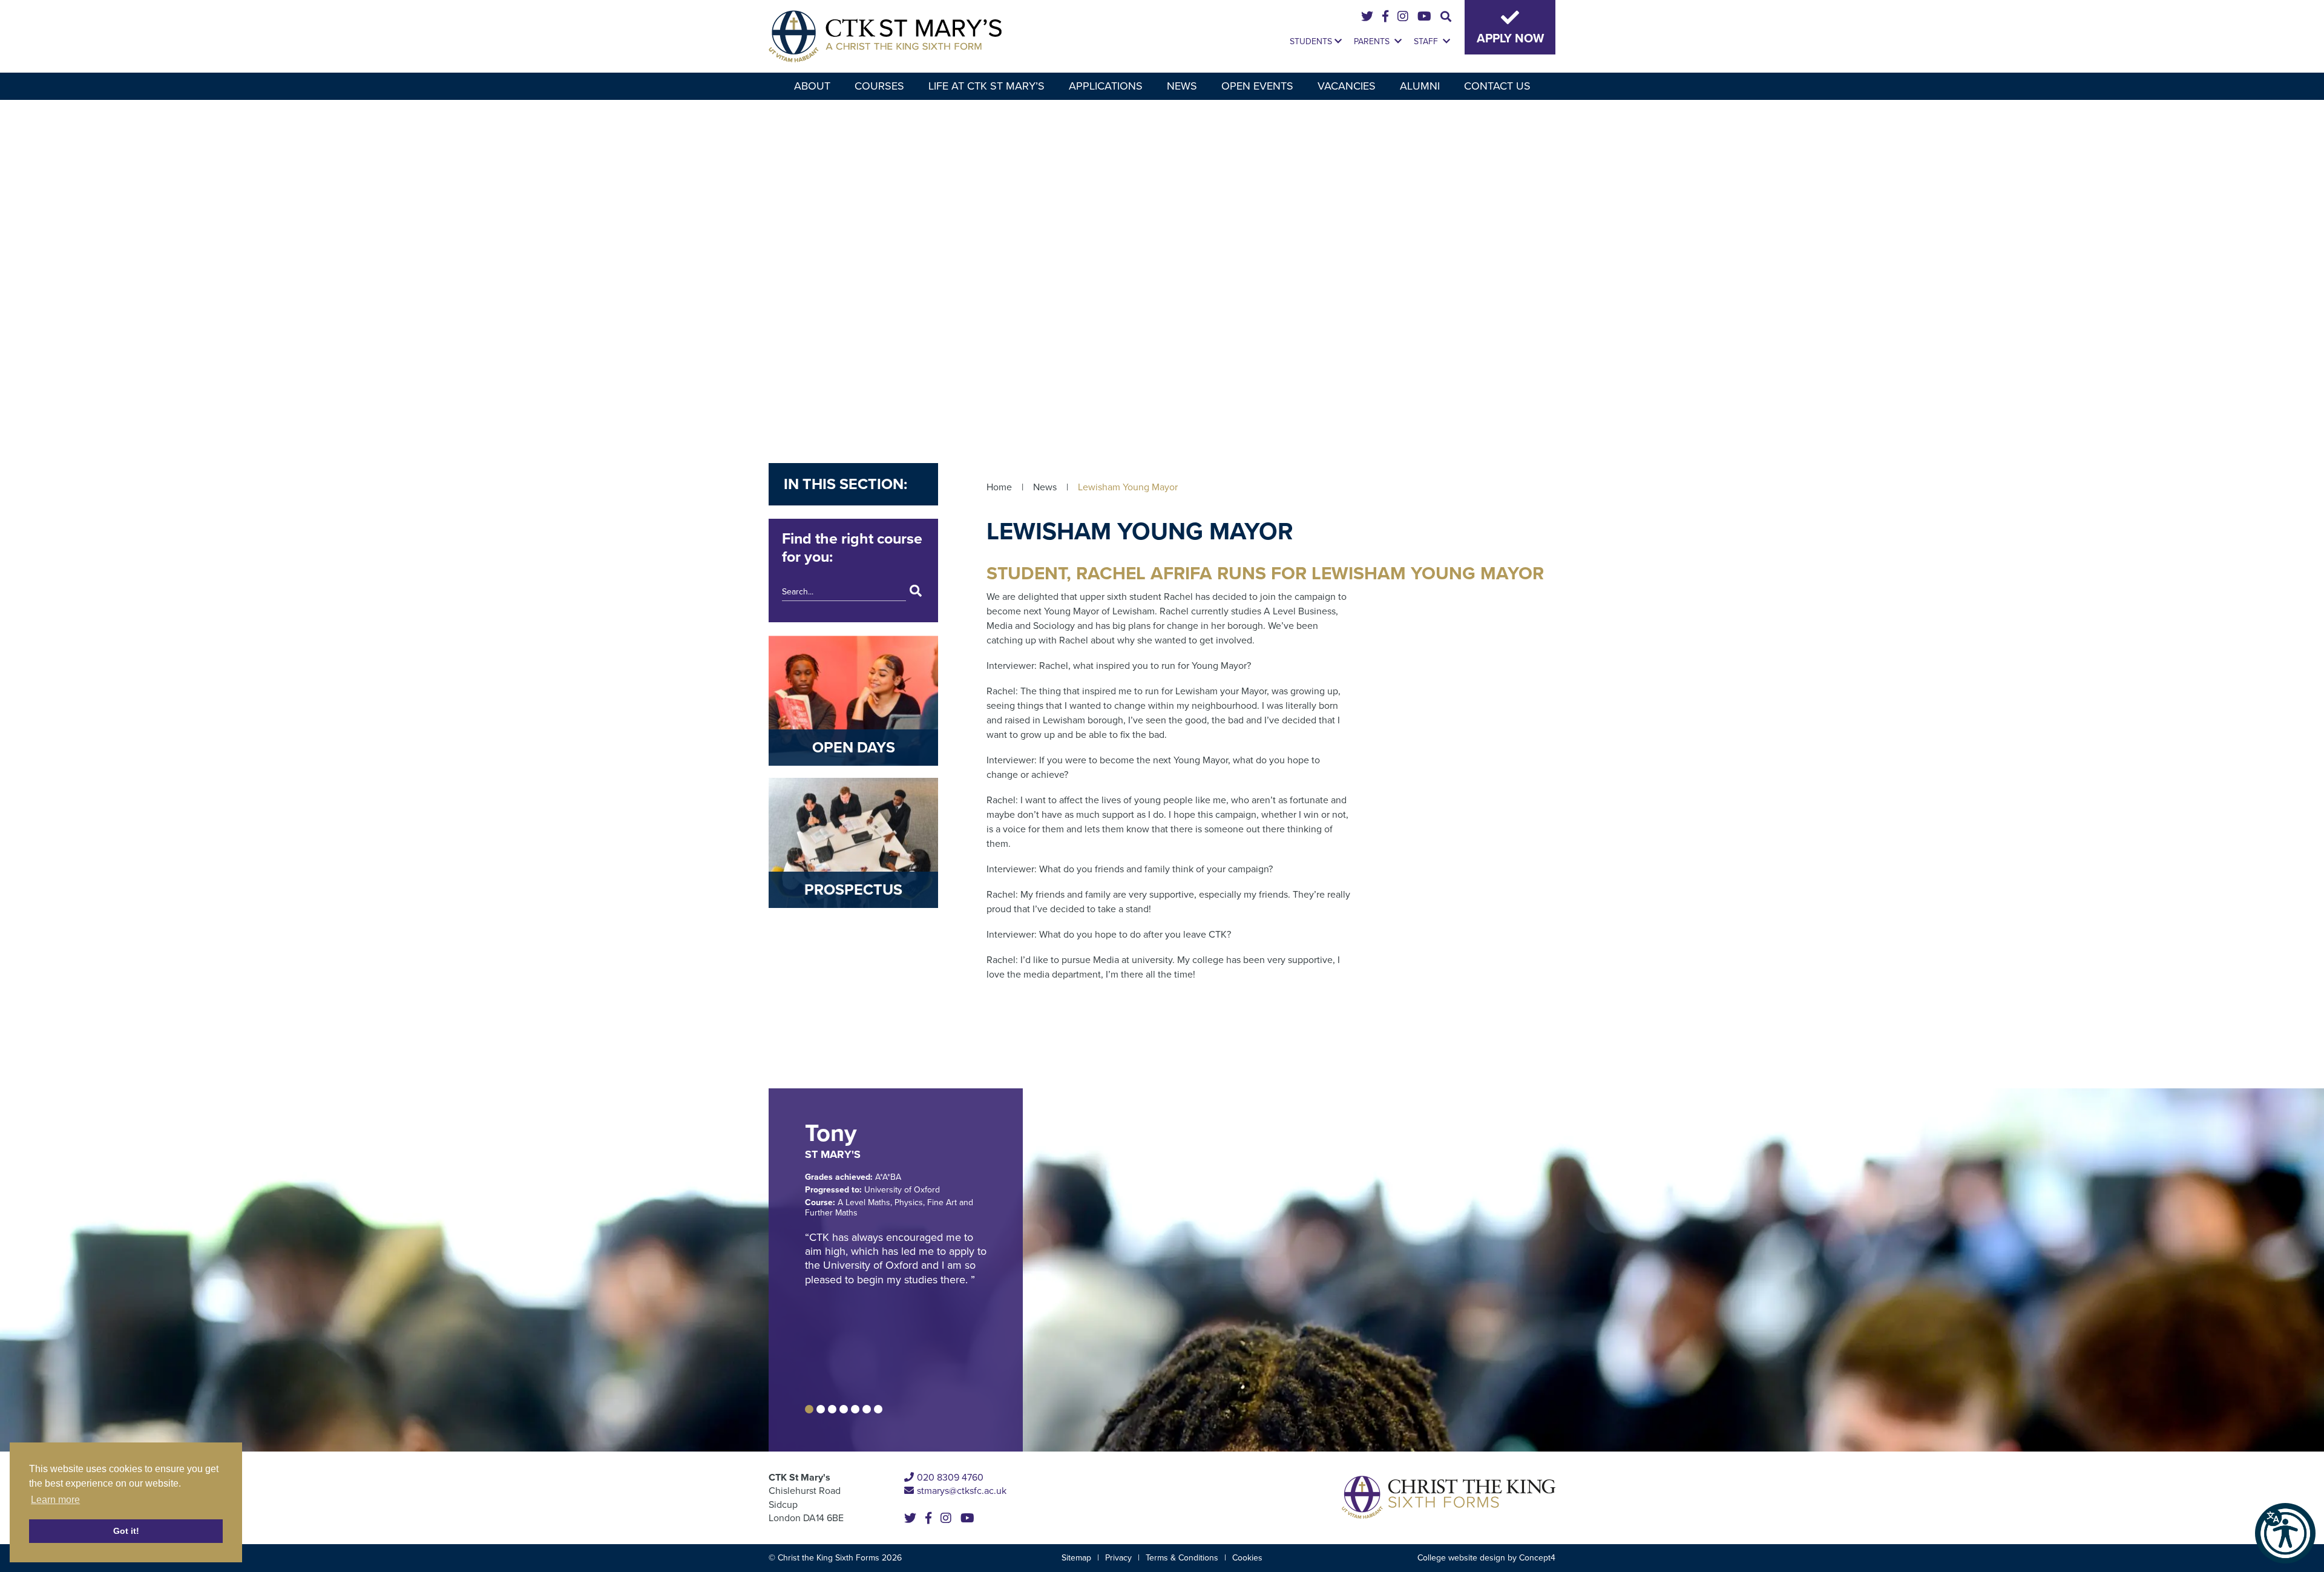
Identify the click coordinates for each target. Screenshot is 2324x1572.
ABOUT (812, 86)
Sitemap (1076, 1558)
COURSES (879, 86)
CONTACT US (1497, 86)
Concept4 (1537, 1558)
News (1045, 487)
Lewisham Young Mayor (1128, 487)
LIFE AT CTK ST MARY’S (986, 86)
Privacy (1118, 1558)
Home (999, 487)
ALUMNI (1420, 86)
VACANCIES (1347, 86)
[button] (2285, 1533)
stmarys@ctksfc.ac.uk (962, 1491)
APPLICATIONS (1106, 86)
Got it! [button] (126, 1531)
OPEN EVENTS (1257, 86)
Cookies (1247, 1558)
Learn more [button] (55, 1500)
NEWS (1182, 86)
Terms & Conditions (1182, 1558)
